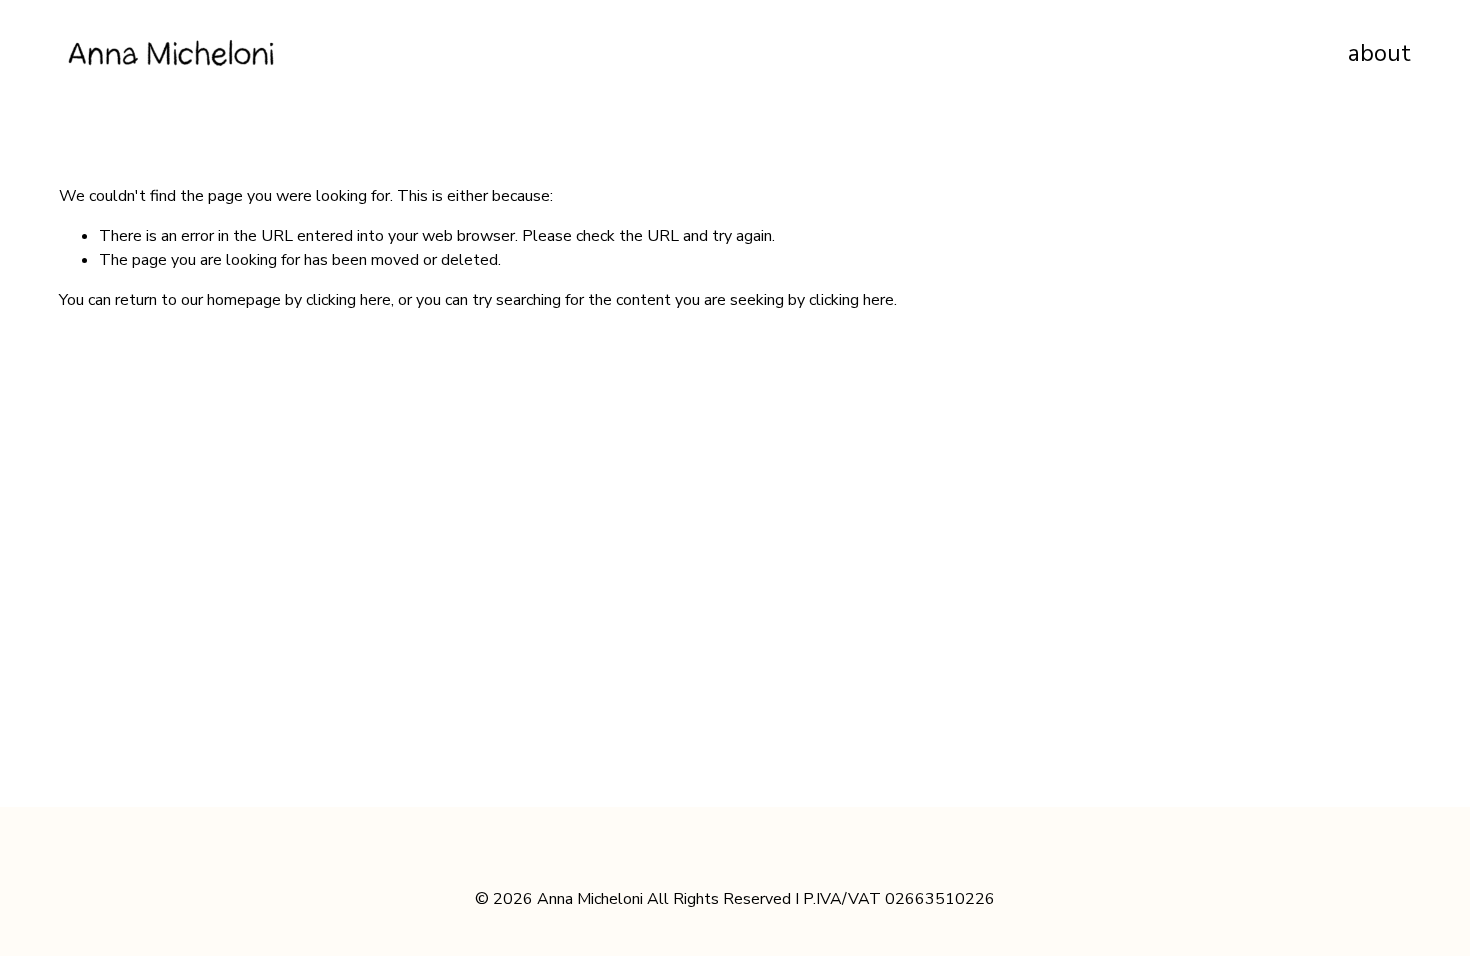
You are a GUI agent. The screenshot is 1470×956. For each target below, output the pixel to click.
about (1379, 53)
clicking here (348, 300)
